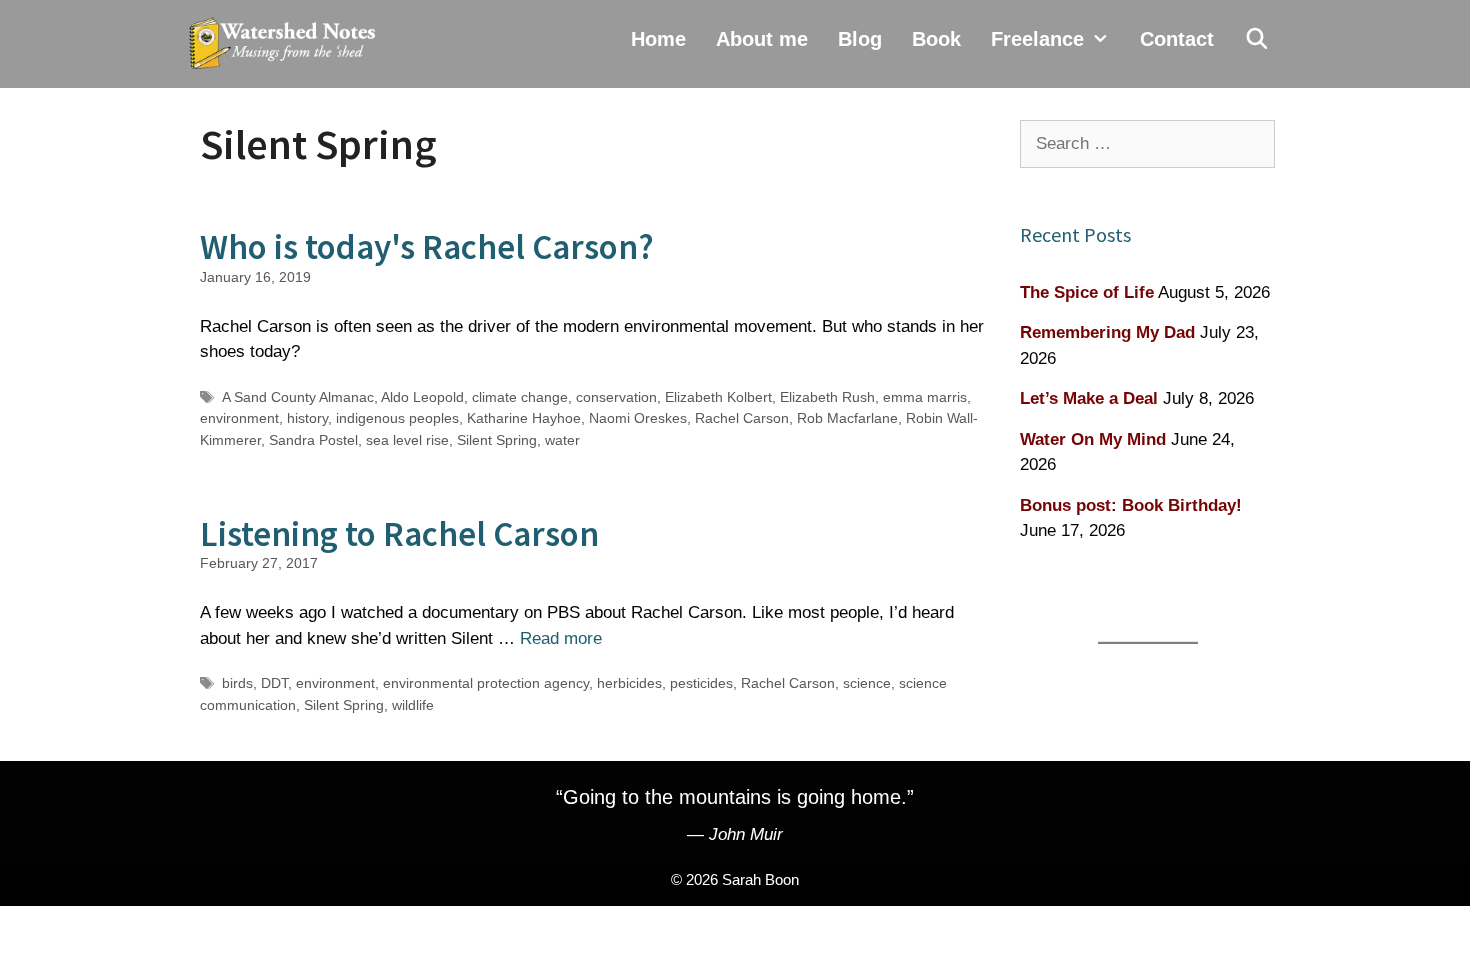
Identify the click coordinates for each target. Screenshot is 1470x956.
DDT (274, 683)
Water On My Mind (1093, 439)
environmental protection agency (486, 683)
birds (237, 683)
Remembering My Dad (1107, 332)
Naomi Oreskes (638, 418)
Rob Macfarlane (847, 418)
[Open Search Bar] (1257, 39)
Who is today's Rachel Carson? (427, 247)
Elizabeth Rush (827, 397)
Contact (1177, 39)
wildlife (413, 705)
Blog (860, 39)
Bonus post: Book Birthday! (1131, 505)
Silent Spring (497, 440)
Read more (561, 638)
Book (936, 39)
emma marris (925, 397)
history (307, 418)
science (867, 683)
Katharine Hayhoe (524, 418)
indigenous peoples (397, 418)
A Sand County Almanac (298, 397)
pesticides (701, 683)
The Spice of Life (1087, 292)
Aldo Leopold (422, 397)
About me (762, 39)
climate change (520, 397)
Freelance (1037, 39)
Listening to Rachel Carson (399, 534)
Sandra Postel (313, 440)
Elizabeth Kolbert (718, 397)
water (562, 440)
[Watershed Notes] (287, 44)
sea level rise (407, 440)
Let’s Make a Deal (1089, 398)
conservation (616, 397)
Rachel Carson (742, 418)
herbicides (629, 683)
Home (658, 39)
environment (239, 418)
